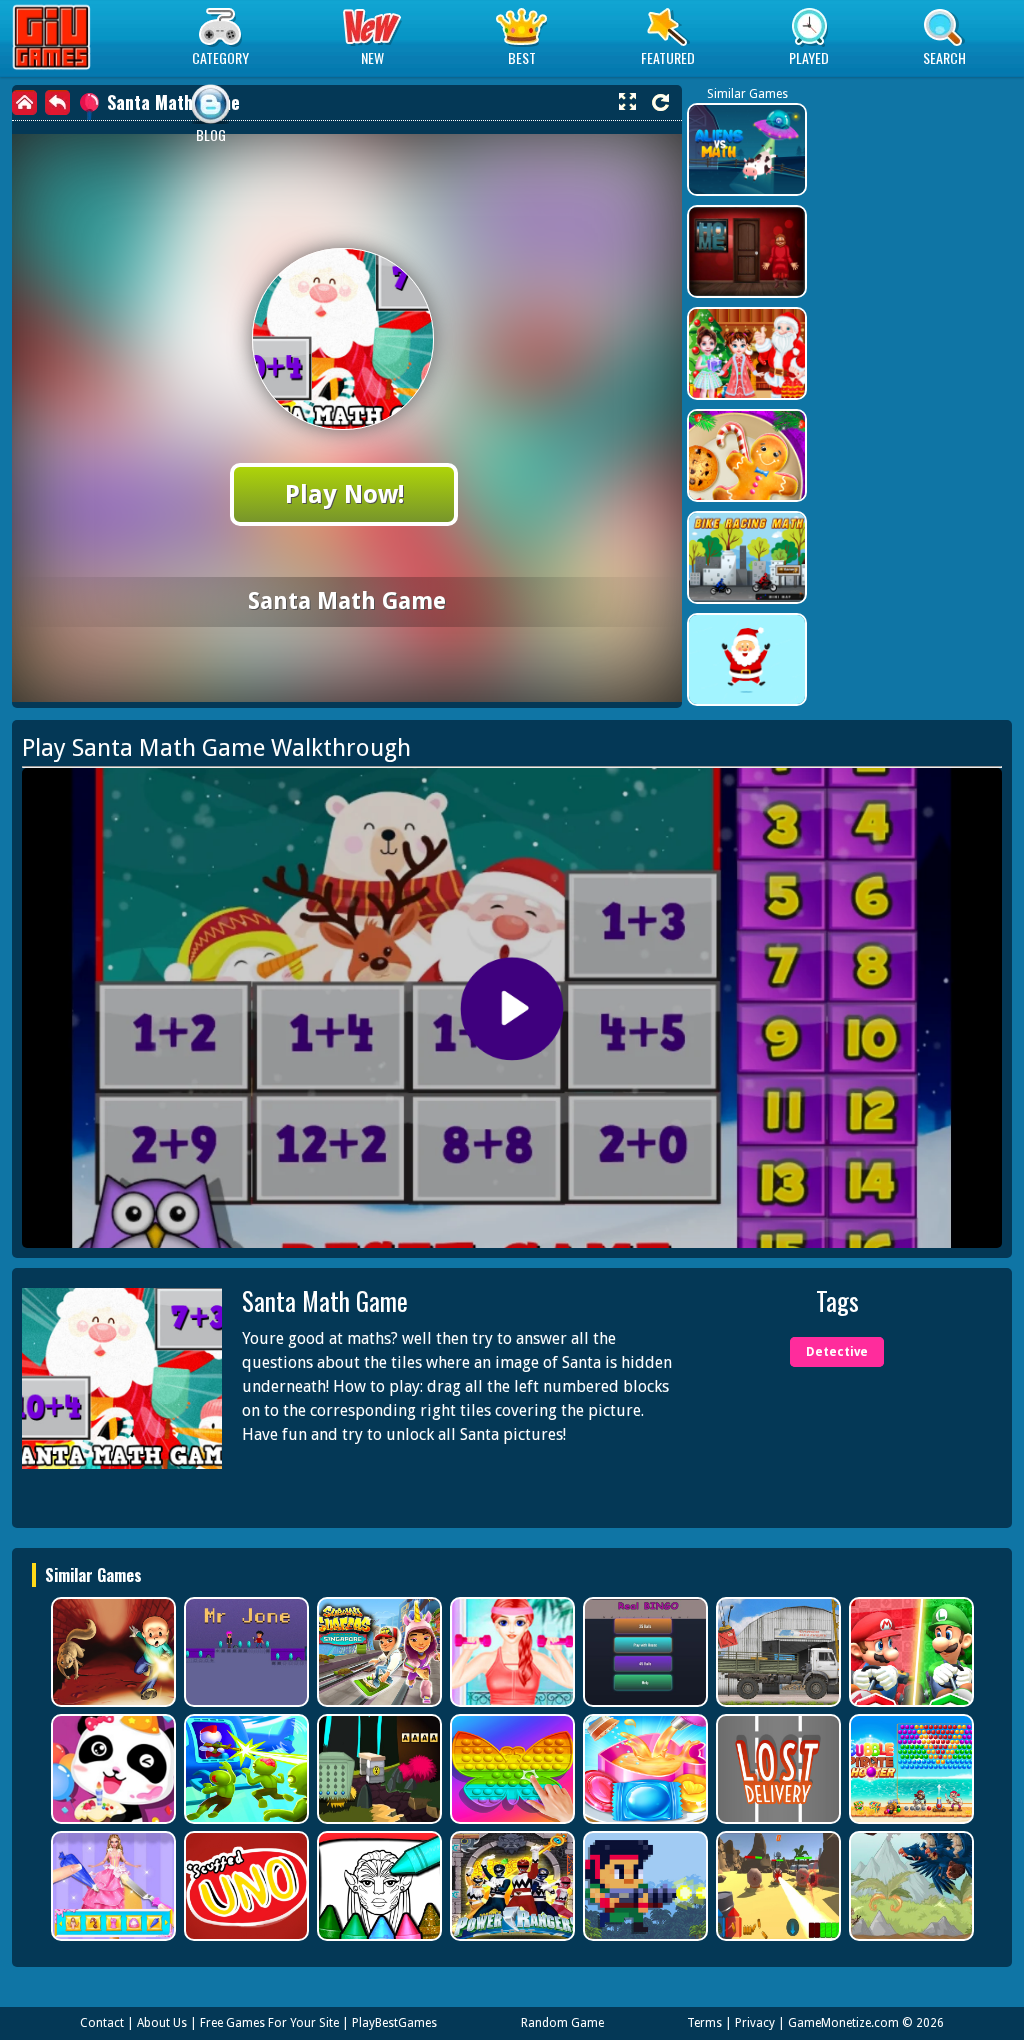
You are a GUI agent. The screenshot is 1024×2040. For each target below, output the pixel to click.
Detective (837, 1352)
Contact (102, 2023)
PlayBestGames (394, 2023)
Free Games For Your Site (269, 2023)
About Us (162, 2023)
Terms (704, 2023)
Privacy (755, 2023)
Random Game (562, 2023)
